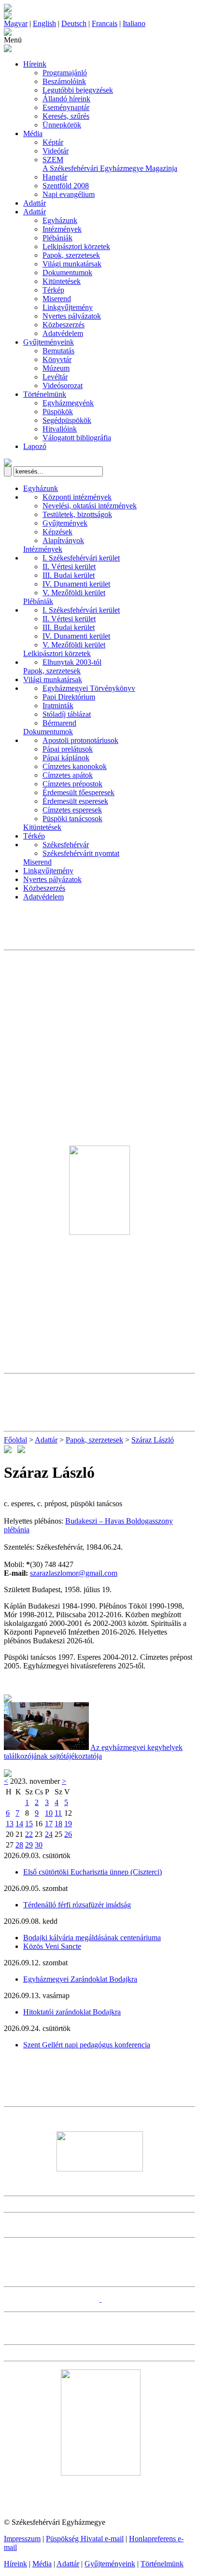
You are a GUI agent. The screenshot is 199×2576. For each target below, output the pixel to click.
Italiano (134, 23)
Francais (105, 23)
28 (19, 1845)
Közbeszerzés (64, 325)
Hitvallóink (60, 429)
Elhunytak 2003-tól (72, 662)
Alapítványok (63, 540)
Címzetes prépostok (72, 784)
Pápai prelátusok (68, 749)
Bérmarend (59, 723)
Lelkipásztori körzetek (76, 246)
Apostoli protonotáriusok (80, 740)
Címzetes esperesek (72, 810)
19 (68, 1824)
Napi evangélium (69, 194)
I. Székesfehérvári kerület (81, 558)
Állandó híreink (66, 99)
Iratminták (58, 706)
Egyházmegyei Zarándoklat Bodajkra (80, 1979)
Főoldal (15, 1440)
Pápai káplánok (66, 758)
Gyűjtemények (65, 523)
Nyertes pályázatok (72, 316)
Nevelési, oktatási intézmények (90, 506)
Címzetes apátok (68, 775)
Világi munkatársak (72, 264)
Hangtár (55, 177)
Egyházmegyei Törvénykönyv (89, 688)
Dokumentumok (67, 273)
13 (10, 1824)
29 (29, 1845)
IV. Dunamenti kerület (76, 584)
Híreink (35, 64)
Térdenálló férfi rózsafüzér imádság (77, 1905)
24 (49, 1834)
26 (68, 1834)
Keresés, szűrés (66, 116)
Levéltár (55, 377)
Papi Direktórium (69, 697)
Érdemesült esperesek (75, 801)
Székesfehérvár (66, 845)
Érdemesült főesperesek (78, 792)
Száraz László (153, 1440)
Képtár (53, 142)
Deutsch (74, 23)
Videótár (56, 151)
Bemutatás (58, 351)
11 (58, 1813)
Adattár (35, 203)
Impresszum (22, 2539)
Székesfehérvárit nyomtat (81, 853)
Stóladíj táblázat (67, 714)
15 (29, 1824)
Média (33, 133)
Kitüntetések (62, 281)
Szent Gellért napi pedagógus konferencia (87, 2045)
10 (49, 1813)
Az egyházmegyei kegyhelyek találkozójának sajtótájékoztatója (93, 1752)
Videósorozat (63, 385)
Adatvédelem (63, 333)
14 (19, 1824)
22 (29, 1834)
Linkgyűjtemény (68, 307)
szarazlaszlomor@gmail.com (74, 1573)
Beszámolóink (64, 81)
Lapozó (35, 446)
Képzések (57, 532)
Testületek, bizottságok (77, 514)
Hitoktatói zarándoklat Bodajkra (72, 2012)
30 (39, 1845)
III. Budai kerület (69, 575)
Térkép (53, 290)
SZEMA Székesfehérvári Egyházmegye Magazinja (110, 164)
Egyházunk (60, 220)
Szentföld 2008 (66, 186)
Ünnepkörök (62, 125)
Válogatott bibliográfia (77, 438)
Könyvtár (57, 359)
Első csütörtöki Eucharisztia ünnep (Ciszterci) (92, 1872)
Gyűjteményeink (49, 342)
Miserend (57, 299)
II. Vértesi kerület (69, 567)
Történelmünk (45, 394)
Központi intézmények (77, 497)
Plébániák (57, 238)
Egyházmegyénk (68, 403)
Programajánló (65, 73)
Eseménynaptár (66, 107)
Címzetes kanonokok (75, 766)
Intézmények (62, 229)
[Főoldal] (8, 17)
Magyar (16, 23)
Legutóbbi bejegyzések (78, 90)
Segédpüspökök (67, 420)
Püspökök (58, 412)
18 (58, 1824)
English (44, 23)
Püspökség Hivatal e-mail (85, 2539)
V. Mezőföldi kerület (74, 593)
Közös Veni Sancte (52, 1946)
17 (49, 1824)
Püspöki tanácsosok (72, 819)
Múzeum (56, 368)
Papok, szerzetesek (71, 255)
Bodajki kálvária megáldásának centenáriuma (92, 1938)
